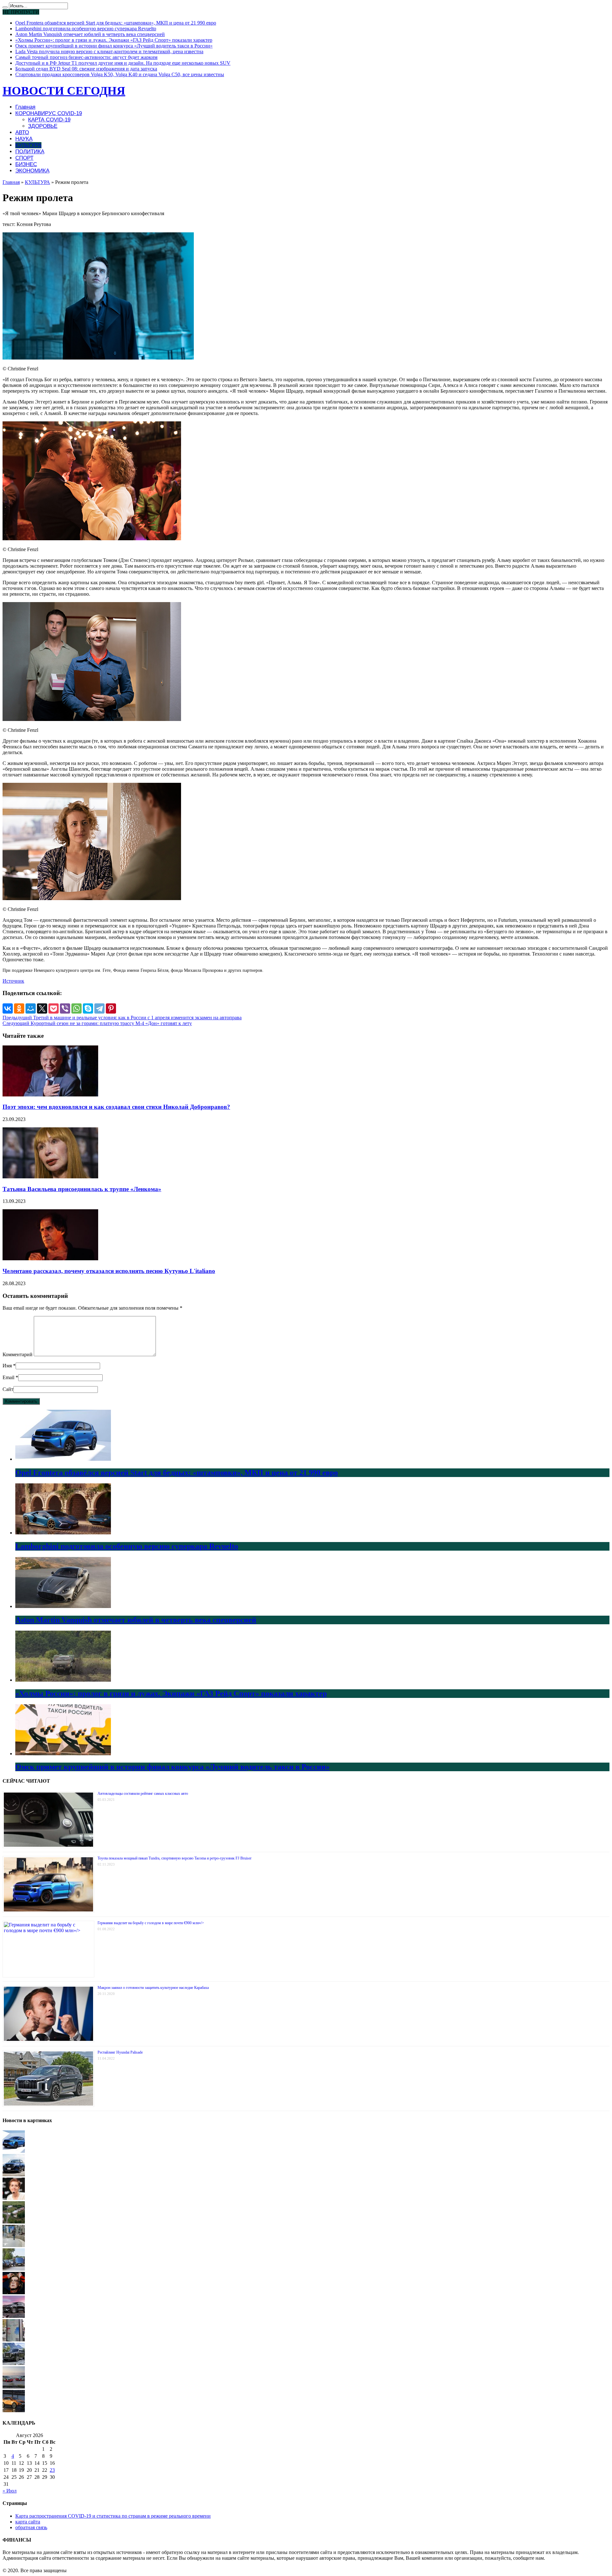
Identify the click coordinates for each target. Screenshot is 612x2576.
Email (8, 1377)
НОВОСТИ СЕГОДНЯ (64, 91)
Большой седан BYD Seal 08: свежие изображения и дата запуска (86, 69)
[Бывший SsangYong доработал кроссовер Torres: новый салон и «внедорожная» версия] (14, 2316)
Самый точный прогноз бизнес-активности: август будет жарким (86, 57)
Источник (13, 981)
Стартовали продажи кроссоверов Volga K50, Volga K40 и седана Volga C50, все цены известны (120, 74)
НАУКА (24, 139)
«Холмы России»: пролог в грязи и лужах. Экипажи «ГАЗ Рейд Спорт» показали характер (114, 40)
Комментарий (18, 1354)
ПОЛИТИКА (30, 152)
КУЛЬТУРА (28, 145)
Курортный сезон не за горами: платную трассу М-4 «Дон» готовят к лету (97, 1023)
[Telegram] (99, 1008)
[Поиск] (5, 7)
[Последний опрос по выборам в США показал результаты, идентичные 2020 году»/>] (14, 2340)
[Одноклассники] (19, 1008)
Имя (7, 1366)
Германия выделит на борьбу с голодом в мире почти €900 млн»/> (151, 1923)
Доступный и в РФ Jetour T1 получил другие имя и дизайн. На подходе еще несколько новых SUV (123, 63)
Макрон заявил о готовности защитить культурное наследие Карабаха (153, 1988)
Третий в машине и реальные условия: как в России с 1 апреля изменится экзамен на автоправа (122, 1018)
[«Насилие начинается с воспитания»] (14, 2198)
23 (52, 2470)
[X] (42, 1008)
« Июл (10, 2491)
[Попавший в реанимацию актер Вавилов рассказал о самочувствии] (14, 2292)
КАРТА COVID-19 (49, 120)
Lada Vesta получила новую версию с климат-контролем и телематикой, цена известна (109, 51)
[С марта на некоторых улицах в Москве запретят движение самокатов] (14, 2245)
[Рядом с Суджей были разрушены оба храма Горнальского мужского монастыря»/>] (14, 2222)
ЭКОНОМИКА (32, 171)
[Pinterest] (111, 1008)
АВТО (22, 132)
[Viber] (65, 1008)
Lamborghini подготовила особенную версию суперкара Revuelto (86, 29)
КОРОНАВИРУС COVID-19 (49, 113)
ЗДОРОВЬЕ (43, 126)
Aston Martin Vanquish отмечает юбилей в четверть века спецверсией (90, 34)
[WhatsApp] (76, 1008)
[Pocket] (54, 1008)
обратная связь (31, 2527)
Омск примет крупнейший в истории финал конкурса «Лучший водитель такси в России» (114, 46)
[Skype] (88, 1008)
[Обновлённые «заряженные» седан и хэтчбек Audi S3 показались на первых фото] (14, 2387)
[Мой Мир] (31, 1008)
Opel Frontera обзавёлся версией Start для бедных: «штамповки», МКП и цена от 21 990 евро (116, 23)
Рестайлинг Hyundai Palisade (120, 2052)
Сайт (8, 1389)
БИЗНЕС (26, 164)
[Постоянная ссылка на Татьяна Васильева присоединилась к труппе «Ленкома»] (50, 1177)
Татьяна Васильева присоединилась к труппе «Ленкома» (82, 1189)
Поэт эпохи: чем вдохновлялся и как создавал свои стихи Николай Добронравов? (116, 1107)
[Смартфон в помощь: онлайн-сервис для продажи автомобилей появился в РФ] (14, 2269)
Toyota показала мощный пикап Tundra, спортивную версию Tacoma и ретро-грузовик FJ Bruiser (175, 1858)
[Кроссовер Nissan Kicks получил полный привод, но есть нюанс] (14, 2175)
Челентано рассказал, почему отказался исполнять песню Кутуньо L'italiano (109, 1271)
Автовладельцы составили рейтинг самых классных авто (143, 1794)
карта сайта (28, 2522)
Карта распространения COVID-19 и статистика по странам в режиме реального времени (113, 2516)
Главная (25, 107)
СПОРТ (24, 158)
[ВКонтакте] (8, 1008)
